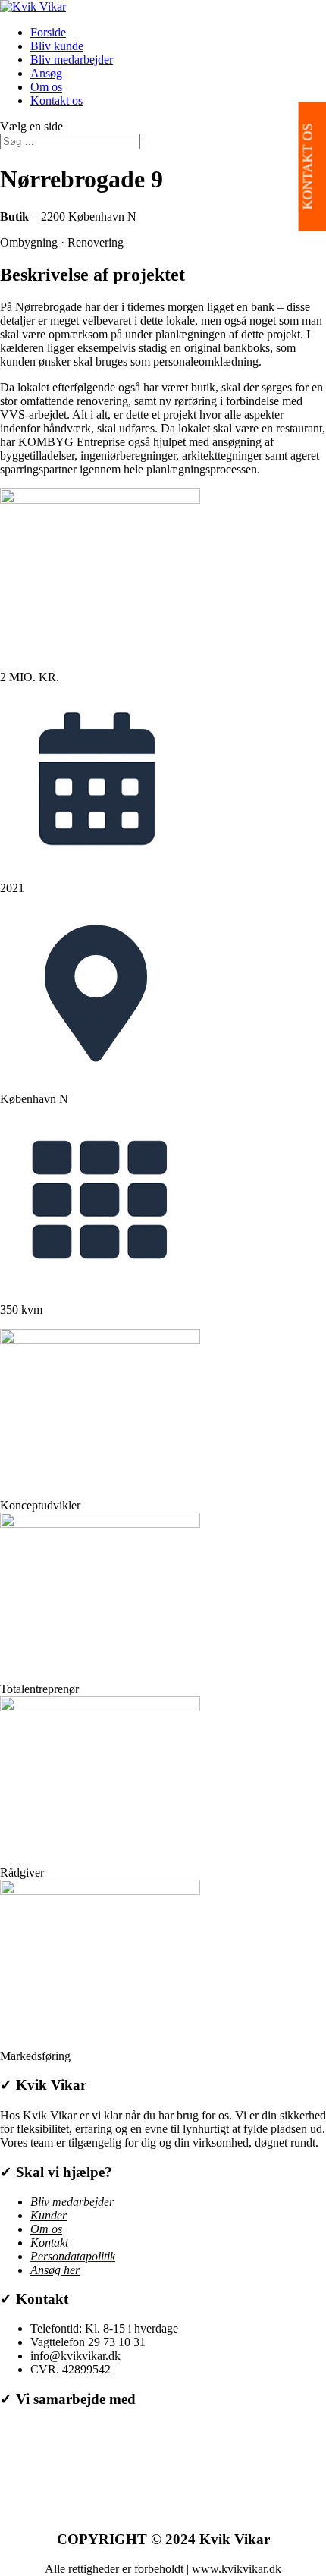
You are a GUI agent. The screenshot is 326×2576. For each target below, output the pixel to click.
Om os (46, 87)
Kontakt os (56, 101)
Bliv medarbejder (72, 60)
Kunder (49, 2215)
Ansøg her (55, 2270)
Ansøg (46, 73)
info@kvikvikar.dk (75, 2356)
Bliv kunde (57, 46)
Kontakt (49, 2243)
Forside (48, 32)
